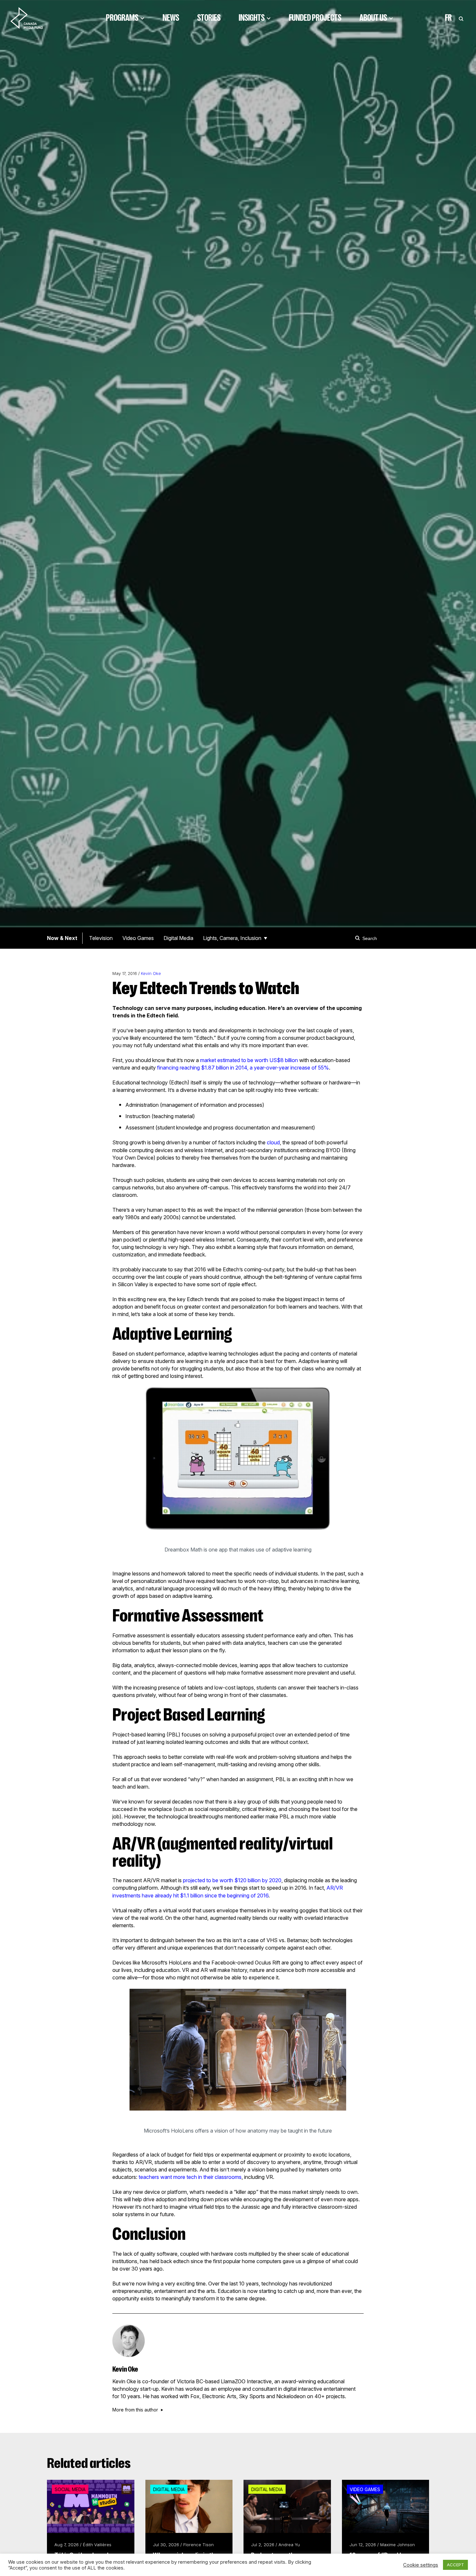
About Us (373, 18)
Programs (122, 18)
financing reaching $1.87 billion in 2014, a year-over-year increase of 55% (243, 1068)
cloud (273, 1142)
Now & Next (62, 938)
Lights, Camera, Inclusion (232, 938)
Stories (209, 18)
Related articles (89, 2463)
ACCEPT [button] (455, 2565)
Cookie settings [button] (421, 2565)
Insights (252, 18)
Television (101, 938)
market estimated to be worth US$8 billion (249, 1060)
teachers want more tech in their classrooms (190, 2177)
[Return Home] (32, 18)
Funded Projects (315, 18)
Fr (448, 18)
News (171, 18)
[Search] (358, 938)
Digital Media (178, 938)
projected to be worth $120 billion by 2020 (232, 1880)
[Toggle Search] (461, 18)
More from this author (135, 2410)
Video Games (138, 938)
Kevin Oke (151, 973)
